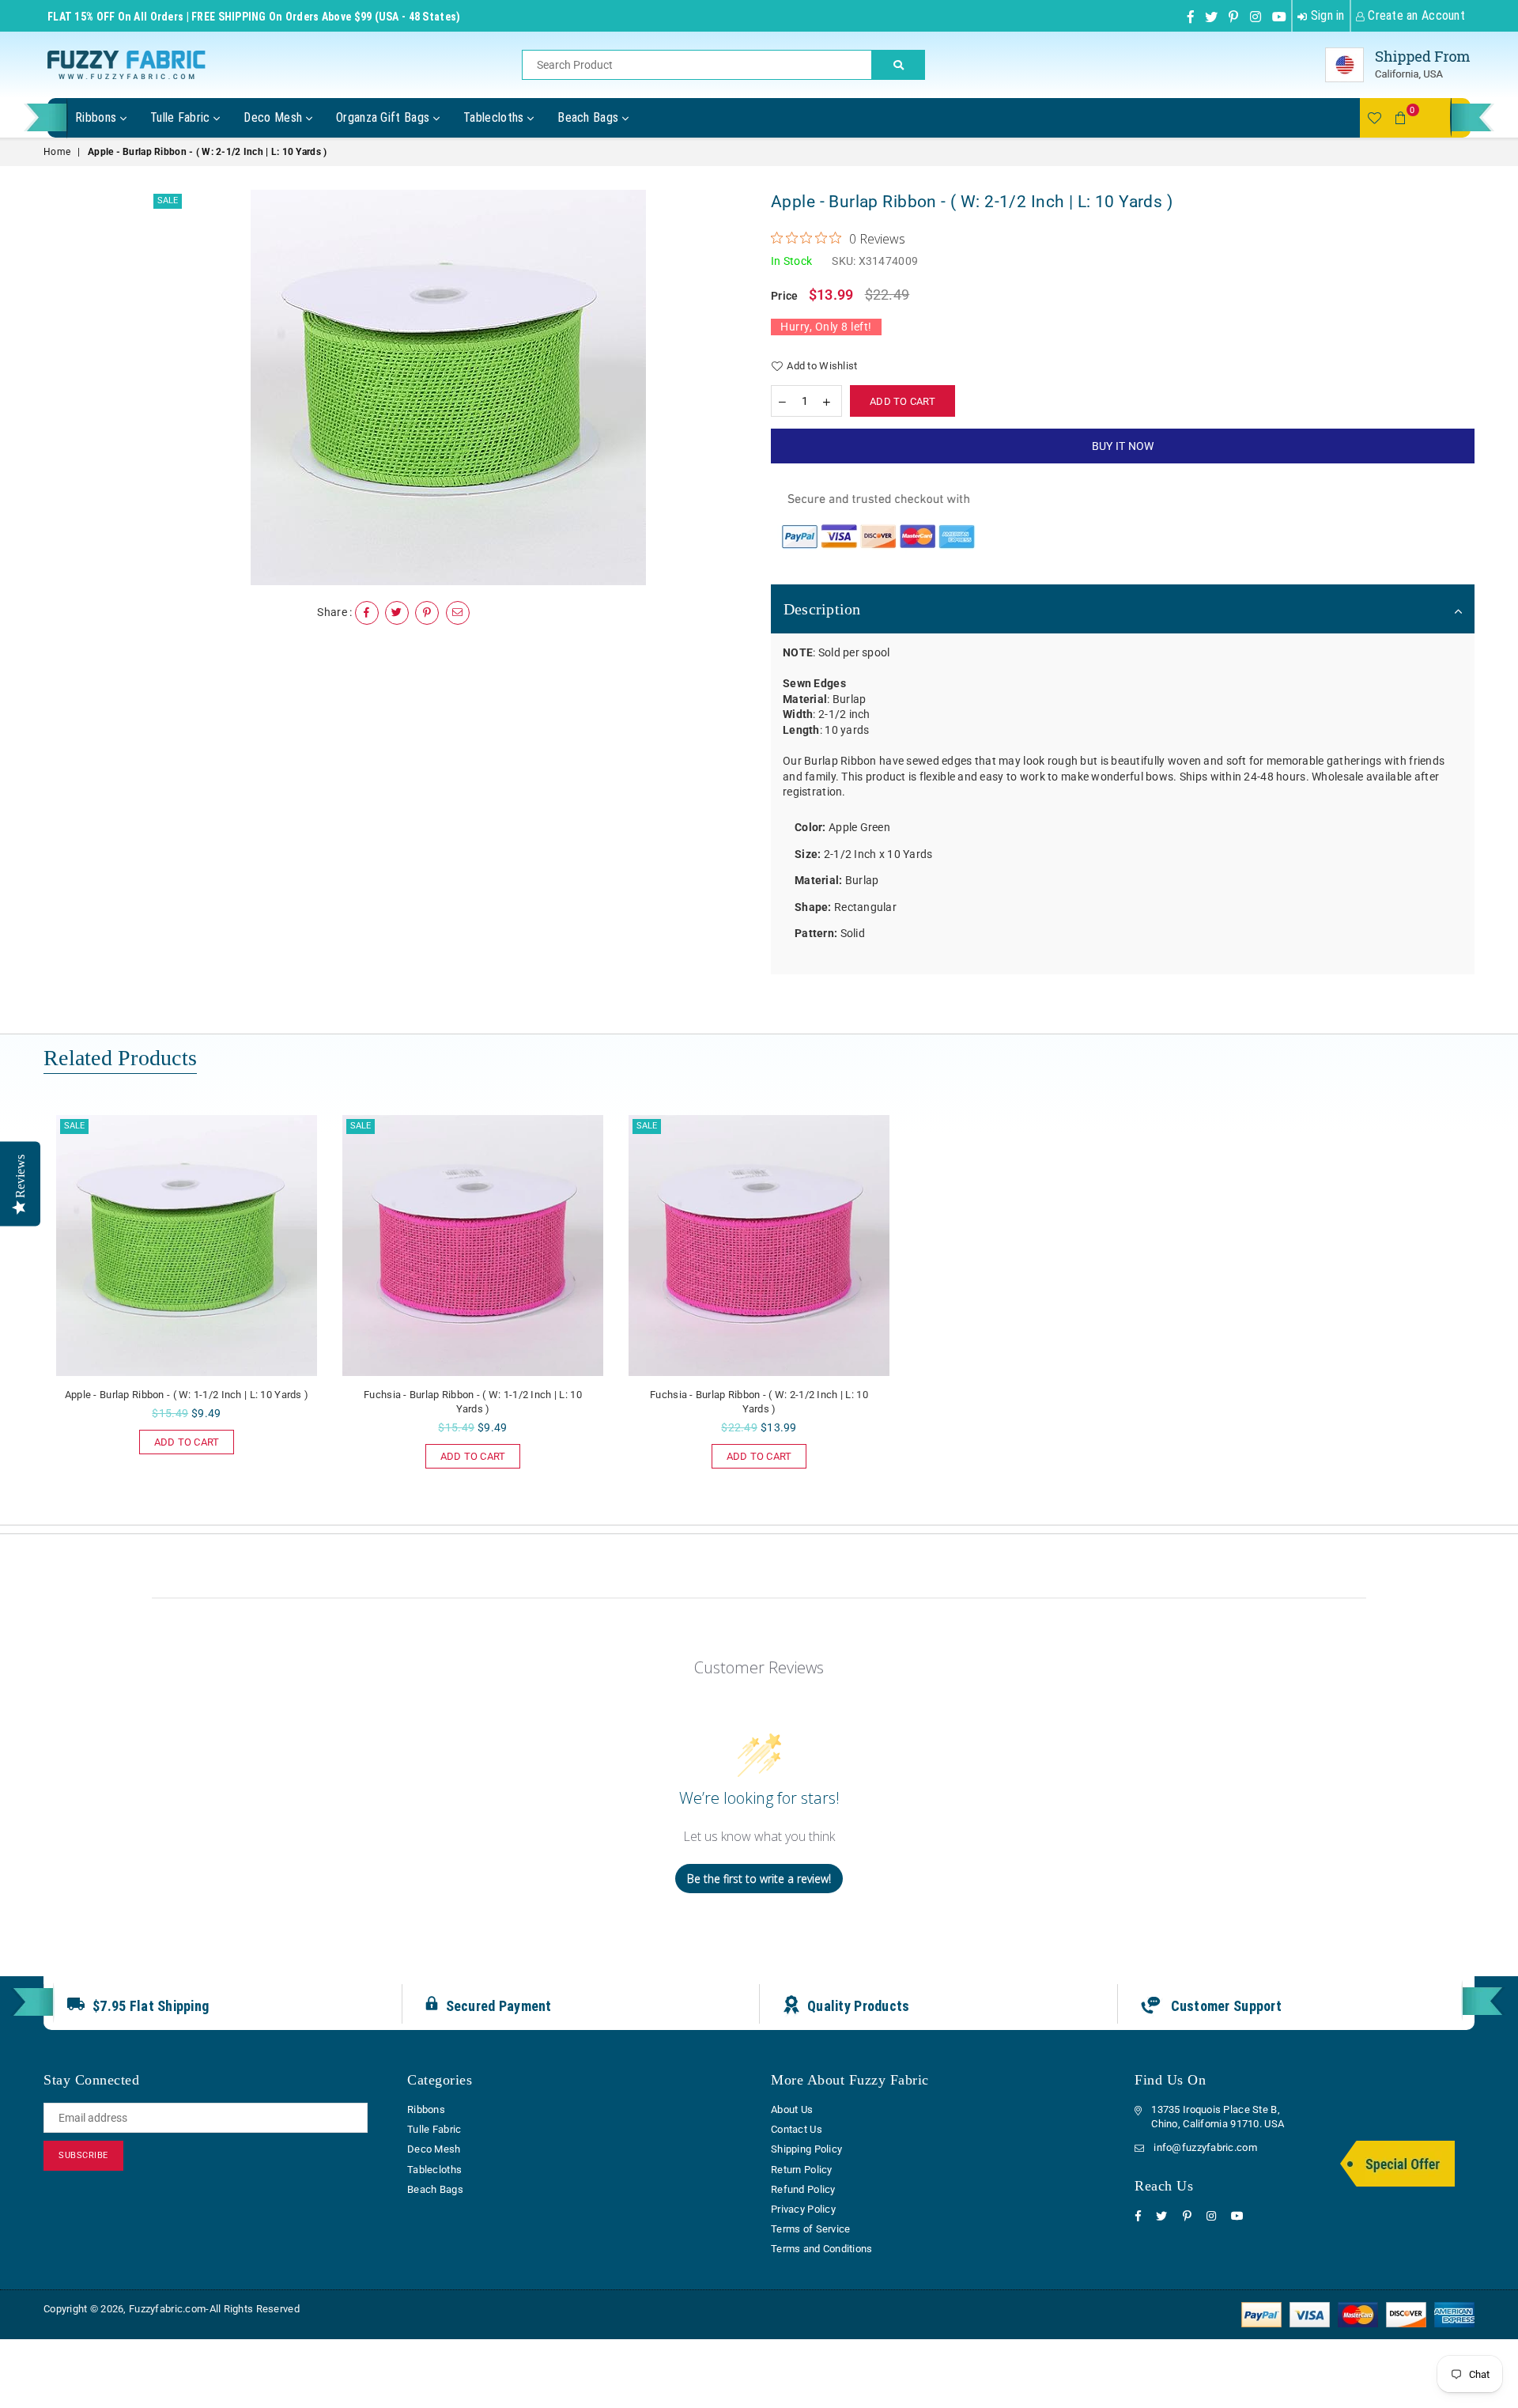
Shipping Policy (806, 2149)
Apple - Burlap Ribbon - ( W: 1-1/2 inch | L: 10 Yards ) (187, 1395)
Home (57, 152)
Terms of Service (810, 2229)
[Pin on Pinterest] (427, 613)
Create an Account (1415, 15)
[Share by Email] (458, 613)
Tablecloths (495, 117)
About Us (792, 2109)
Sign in (1325, 15)
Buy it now (1123, 446)
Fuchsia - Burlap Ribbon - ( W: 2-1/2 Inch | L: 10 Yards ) (759, 1402)
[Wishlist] (1374, 118)
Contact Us (797, 2129)
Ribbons (98, 117)
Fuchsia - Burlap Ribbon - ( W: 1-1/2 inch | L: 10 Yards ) (473, 1402)
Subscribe (83, 2155)
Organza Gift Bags (385, 117)
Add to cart (179, 1439)
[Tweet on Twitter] (397, 613)
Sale (168, 200)
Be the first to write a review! (759, 1879)
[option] (449, 387)
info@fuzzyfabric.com (1205, 2147)
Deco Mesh (274, 117)
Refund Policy (803, 2189)
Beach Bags (590, 117)
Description (822, 609)
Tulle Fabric (182, 117)
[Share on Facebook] (367, 613)
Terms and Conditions (822, 2249)
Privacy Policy (803, 2209)
